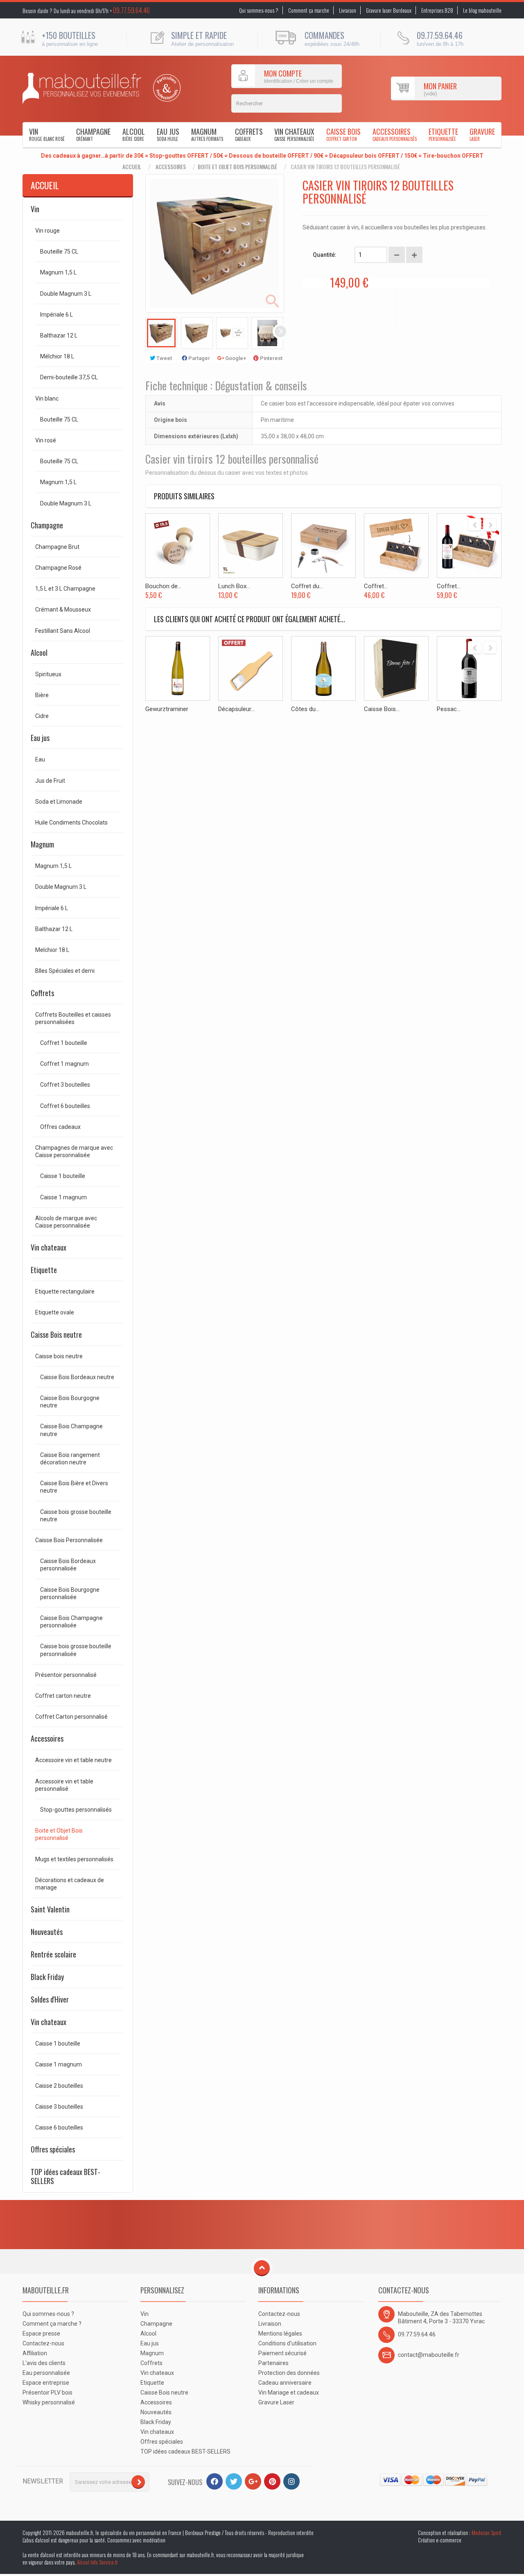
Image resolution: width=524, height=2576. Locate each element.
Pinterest (271, 358)
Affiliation (35, 2353)
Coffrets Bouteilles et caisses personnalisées (73, 1018)
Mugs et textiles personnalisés (74, 1859)
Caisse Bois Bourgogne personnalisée (70, 1593)
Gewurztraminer (167, 709)
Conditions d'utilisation (287, 2343)
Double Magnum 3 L (66, 294)
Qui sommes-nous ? (259, 10)
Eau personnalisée (46, 2373)
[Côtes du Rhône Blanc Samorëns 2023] (323, 668)
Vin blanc (47, 399)
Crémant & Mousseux (63, 609)
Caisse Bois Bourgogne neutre (70, 1402)
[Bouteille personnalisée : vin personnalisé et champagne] (82, 88)
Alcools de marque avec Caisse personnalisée (66, 1222)
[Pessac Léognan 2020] (469, 668)
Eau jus (168, 134)
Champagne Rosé (58, 568)
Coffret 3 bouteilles (65, 1085)
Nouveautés (47, 1932)
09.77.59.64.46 (131, 10)
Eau (40, 759)
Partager (199, 358)
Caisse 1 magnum (63, 1197)
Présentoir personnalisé (66, 1675)
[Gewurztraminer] (178, 668)
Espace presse (41, 2334)
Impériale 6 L (56, 315)
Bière (42, 695)
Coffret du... (307, 586)
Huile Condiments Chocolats (71, 822)
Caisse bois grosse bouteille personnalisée (76, 1650)
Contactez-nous (43, 2343)
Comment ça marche (309, 10)
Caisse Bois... (382, 709)
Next (280, 331)
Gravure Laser (276, 2402)
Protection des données (289, 2373)
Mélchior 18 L (57, 356)
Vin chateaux (294, 134)
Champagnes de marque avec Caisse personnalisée (74, 1151)
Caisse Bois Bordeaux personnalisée (68, 1565)
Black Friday (47, 1977)
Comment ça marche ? (52, 2324)
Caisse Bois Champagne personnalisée (71, 1622)
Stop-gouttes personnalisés (76, 1810)
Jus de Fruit (50, 781)
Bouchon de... (163, 586)
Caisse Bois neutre (56, 1334)
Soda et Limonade (59, 802)
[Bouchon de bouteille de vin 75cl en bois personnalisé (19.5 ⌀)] (178, 546)
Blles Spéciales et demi (65, 971)
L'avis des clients (44, 2363)
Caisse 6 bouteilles (59, 2127)
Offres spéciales (53, 2149)
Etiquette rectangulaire (65, 1291)
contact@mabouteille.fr (429, 2355)
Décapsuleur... (236, 709)
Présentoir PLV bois (47, 2392)
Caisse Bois (343, 134)
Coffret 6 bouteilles (65, 1106)
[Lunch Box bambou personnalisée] (251, 546)
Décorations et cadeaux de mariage (70, 1884)
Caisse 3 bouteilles (59, 2107)
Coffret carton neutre (63, 1696)
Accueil (132, 167)
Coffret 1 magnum (64, 1064)
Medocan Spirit (487, 2533)
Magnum (207, 134)
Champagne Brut (57, 547)
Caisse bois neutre (59, 1356)
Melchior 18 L (52, 950)
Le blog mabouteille (482, 10)
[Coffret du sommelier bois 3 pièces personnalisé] (323, 546)
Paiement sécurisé (282, 2353)
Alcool (134, 134)
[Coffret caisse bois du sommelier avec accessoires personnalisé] (396, 546)
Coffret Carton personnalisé (71, 1717)
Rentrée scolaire (53, 1954)
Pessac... (449, 709)
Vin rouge (47, 231)
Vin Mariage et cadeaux (289, 2392)
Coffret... (376, 586)
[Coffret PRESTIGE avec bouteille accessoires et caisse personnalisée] (469, 546)
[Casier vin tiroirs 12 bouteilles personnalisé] (161, 333)
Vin (47, 134)
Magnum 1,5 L (58, 272)
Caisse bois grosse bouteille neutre (76, 1516)
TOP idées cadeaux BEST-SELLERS (65, 2176)
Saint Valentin (50, 1909)
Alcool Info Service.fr (97, 2562)
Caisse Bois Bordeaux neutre (77, 1377)
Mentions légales (280, 2334)
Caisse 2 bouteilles (59, 2086)
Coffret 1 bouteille (64, 1043)
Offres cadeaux (60, 1127)
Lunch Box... (234, 586)
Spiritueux (48, 674)
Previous (149, 331)
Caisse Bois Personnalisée (69, 1540)
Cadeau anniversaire (285, 2383)
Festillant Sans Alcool (63, 631)
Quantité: (325, 255)
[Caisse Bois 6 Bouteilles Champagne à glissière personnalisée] (396, 668)
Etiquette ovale (55, 1312)
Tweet (164, 358)
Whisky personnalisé (49, 2402)
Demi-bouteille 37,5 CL (69, 377)
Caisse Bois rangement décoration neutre (70, 1459)
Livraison (348, 10)
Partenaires (273, 2363)
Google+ (235, 358)
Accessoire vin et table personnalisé (64, 1785)
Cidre (42, 716)
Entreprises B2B (437, 10)
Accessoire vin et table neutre (73, 1760)
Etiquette (443, 134)
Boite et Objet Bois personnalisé (237, 167)
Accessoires (395, 134)
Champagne (93, 134)
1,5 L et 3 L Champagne (65, 589)
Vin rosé (46, 440)
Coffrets (249, 134)
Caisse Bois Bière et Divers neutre (74, 1487)
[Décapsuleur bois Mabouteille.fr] (251, 668)
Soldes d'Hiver (50, 1999)
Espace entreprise (46, 2383)
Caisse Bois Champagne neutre (71, 1430)
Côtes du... (305, 709)
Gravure (482, 134)
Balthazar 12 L (59, 335)
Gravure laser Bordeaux (389, 10)
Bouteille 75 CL (59, 251)
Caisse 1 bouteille (63, 1176)
